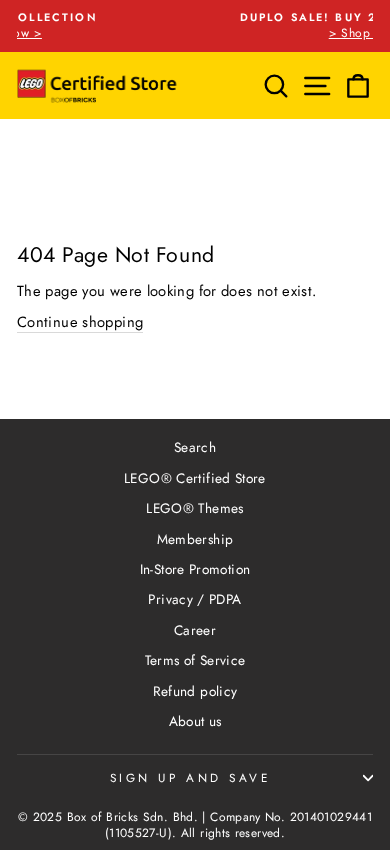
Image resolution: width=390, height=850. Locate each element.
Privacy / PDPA (194, 599)
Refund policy (195, 691)
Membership (195, 539)
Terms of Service (195, 660)
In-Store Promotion (195, 569)
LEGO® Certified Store (195, 478)
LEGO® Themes (194, 508)
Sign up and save (190, 777)
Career (195, 630)
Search (195, 447)
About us (195, 721)
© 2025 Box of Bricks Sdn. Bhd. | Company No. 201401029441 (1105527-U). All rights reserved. (195, 825)
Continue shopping (80, 322)
